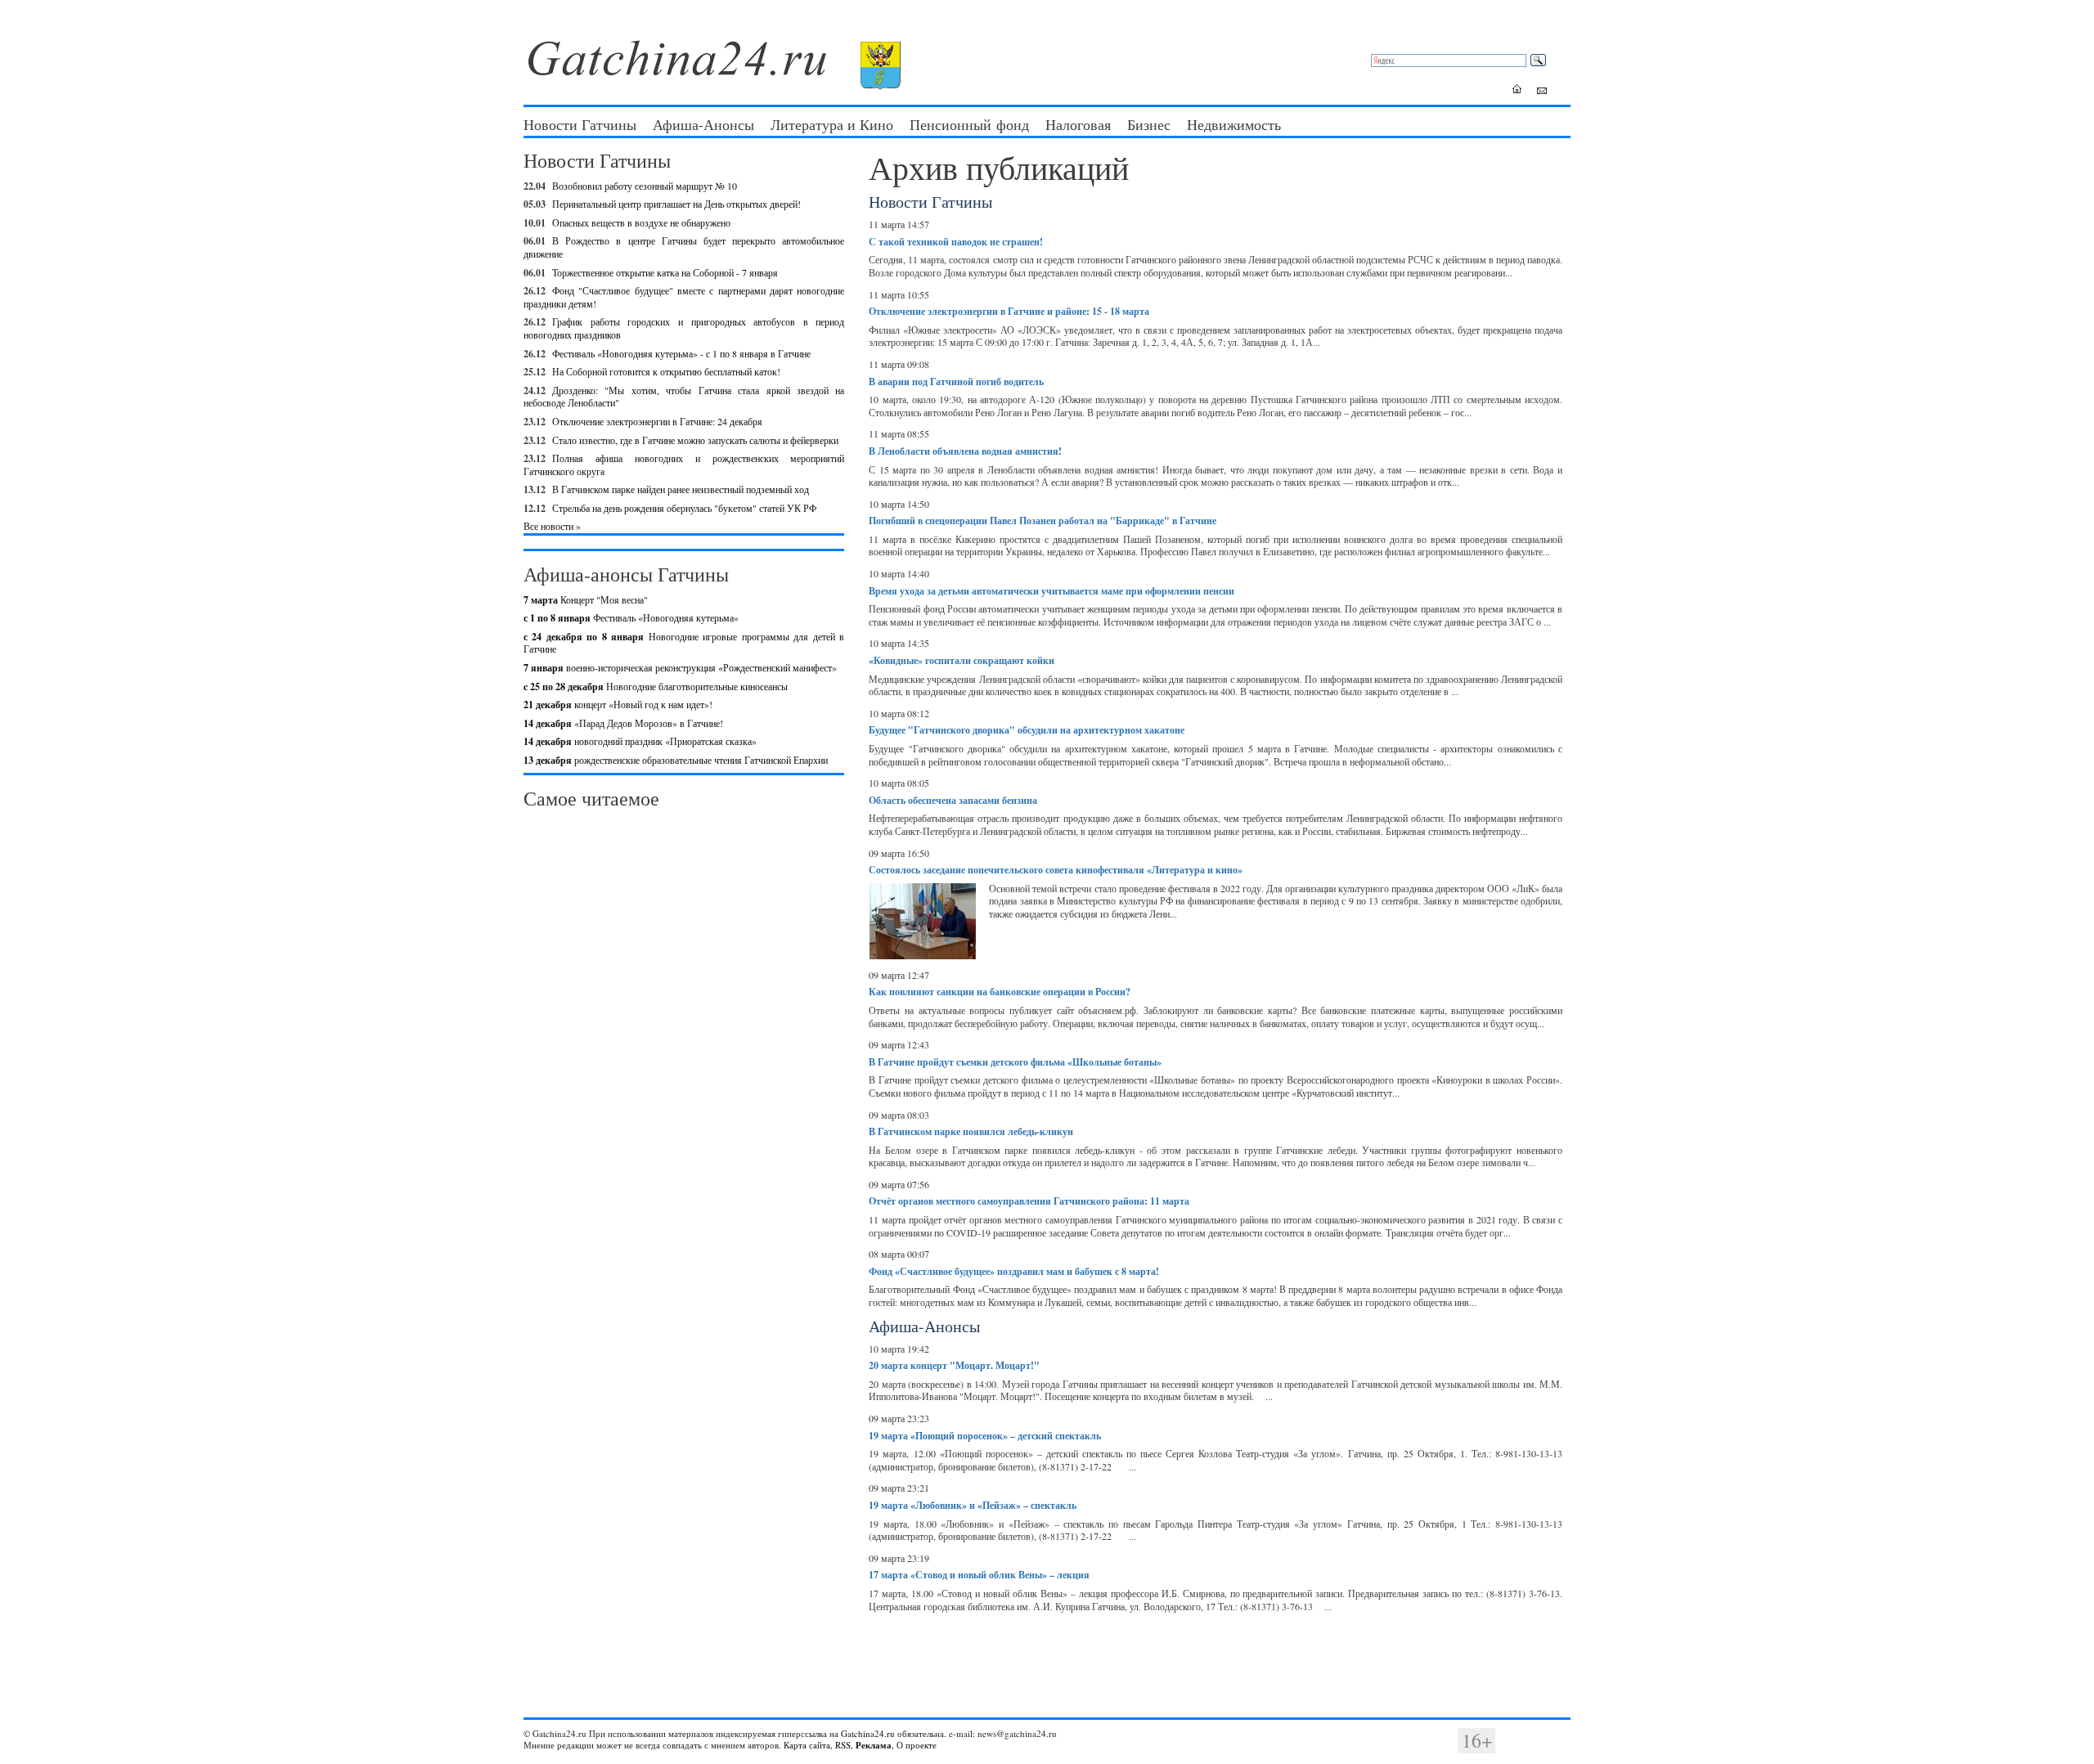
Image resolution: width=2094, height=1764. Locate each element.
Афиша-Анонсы (703, 124)
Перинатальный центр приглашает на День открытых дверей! (676, 204)
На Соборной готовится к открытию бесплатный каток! (666, 371)
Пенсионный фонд (969, 124)
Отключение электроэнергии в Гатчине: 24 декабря (657, 421)
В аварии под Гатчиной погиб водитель (956, 382)
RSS (843, 1745)
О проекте (917, 1745)
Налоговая (1078, 124)
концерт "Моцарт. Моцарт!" (954, 1365)
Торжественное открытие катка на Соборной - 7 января (665, 272)
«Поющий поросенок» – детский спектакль (985, 1436)
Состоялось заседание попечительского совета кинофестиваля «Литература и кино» (1056, 870)
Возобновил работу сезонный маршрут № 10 (645, 186)
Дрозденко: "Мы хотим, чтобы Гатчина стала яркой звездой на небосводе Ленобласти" (684, 397)
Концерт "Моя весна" (586, 599)
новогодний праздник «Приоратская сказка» (640, 741)
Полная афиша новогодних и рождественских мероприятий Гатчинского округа (684, 465)
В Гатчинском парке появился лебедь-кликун (971, 1131)
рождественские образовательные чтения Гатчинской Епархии (676, 760)
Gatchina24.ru (868, 1733)
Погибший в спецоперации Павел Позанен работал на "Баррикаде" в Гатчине (1043, 521)
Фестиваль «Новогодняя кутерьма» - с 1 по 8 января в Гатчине (681, 353)
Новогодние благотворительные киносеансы (656, 686)
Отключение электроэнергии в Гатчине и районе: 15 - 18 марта (1009, 311)
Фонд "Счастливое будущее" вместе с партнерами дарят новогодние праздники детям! (684, 297)
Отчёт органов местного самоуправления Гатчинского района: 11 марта (1029, 1201)
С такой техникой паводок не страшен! (956, 242)
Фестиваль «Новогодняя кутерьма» (631, 617)
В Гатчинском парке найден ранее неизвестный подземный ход (681, 489)
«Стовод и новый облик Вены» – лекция (979, 1575)
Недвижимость (1234, 124)
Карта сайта (807, 1745)
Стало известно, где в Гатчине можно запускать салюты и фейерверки (695, 440)
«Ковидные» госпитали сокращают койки (962, 660)
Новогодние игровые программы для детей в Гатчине (684, 643)
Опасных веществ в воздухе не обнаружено (641, 222)
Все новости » (552, 526)
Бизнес (1149, 124)
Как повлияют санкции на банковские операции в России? (1000, 992)
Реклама (874, 1745)
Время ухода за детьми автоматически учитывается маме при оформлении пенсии (1051, 591)
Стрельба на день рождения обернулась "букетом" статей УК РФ (684, 508)
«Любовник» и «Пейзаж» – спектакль (973, 1505)
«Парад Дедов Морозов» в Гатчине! (623, 723)
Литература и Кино (832, 124)
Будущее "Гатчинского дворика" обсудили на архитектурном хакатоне (1027, 730)
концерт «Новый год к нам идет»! (618, 704)
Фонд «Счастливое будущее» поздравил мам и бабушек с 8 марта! (1014, 1271)
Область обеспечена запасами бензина (953, 800)
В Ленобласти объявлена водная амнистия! (965, 451)
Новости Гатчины (580, 124)
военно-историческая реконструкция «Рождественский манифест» (680, 667)
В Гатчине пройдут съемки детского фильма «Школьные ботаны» (1015, 1062)
